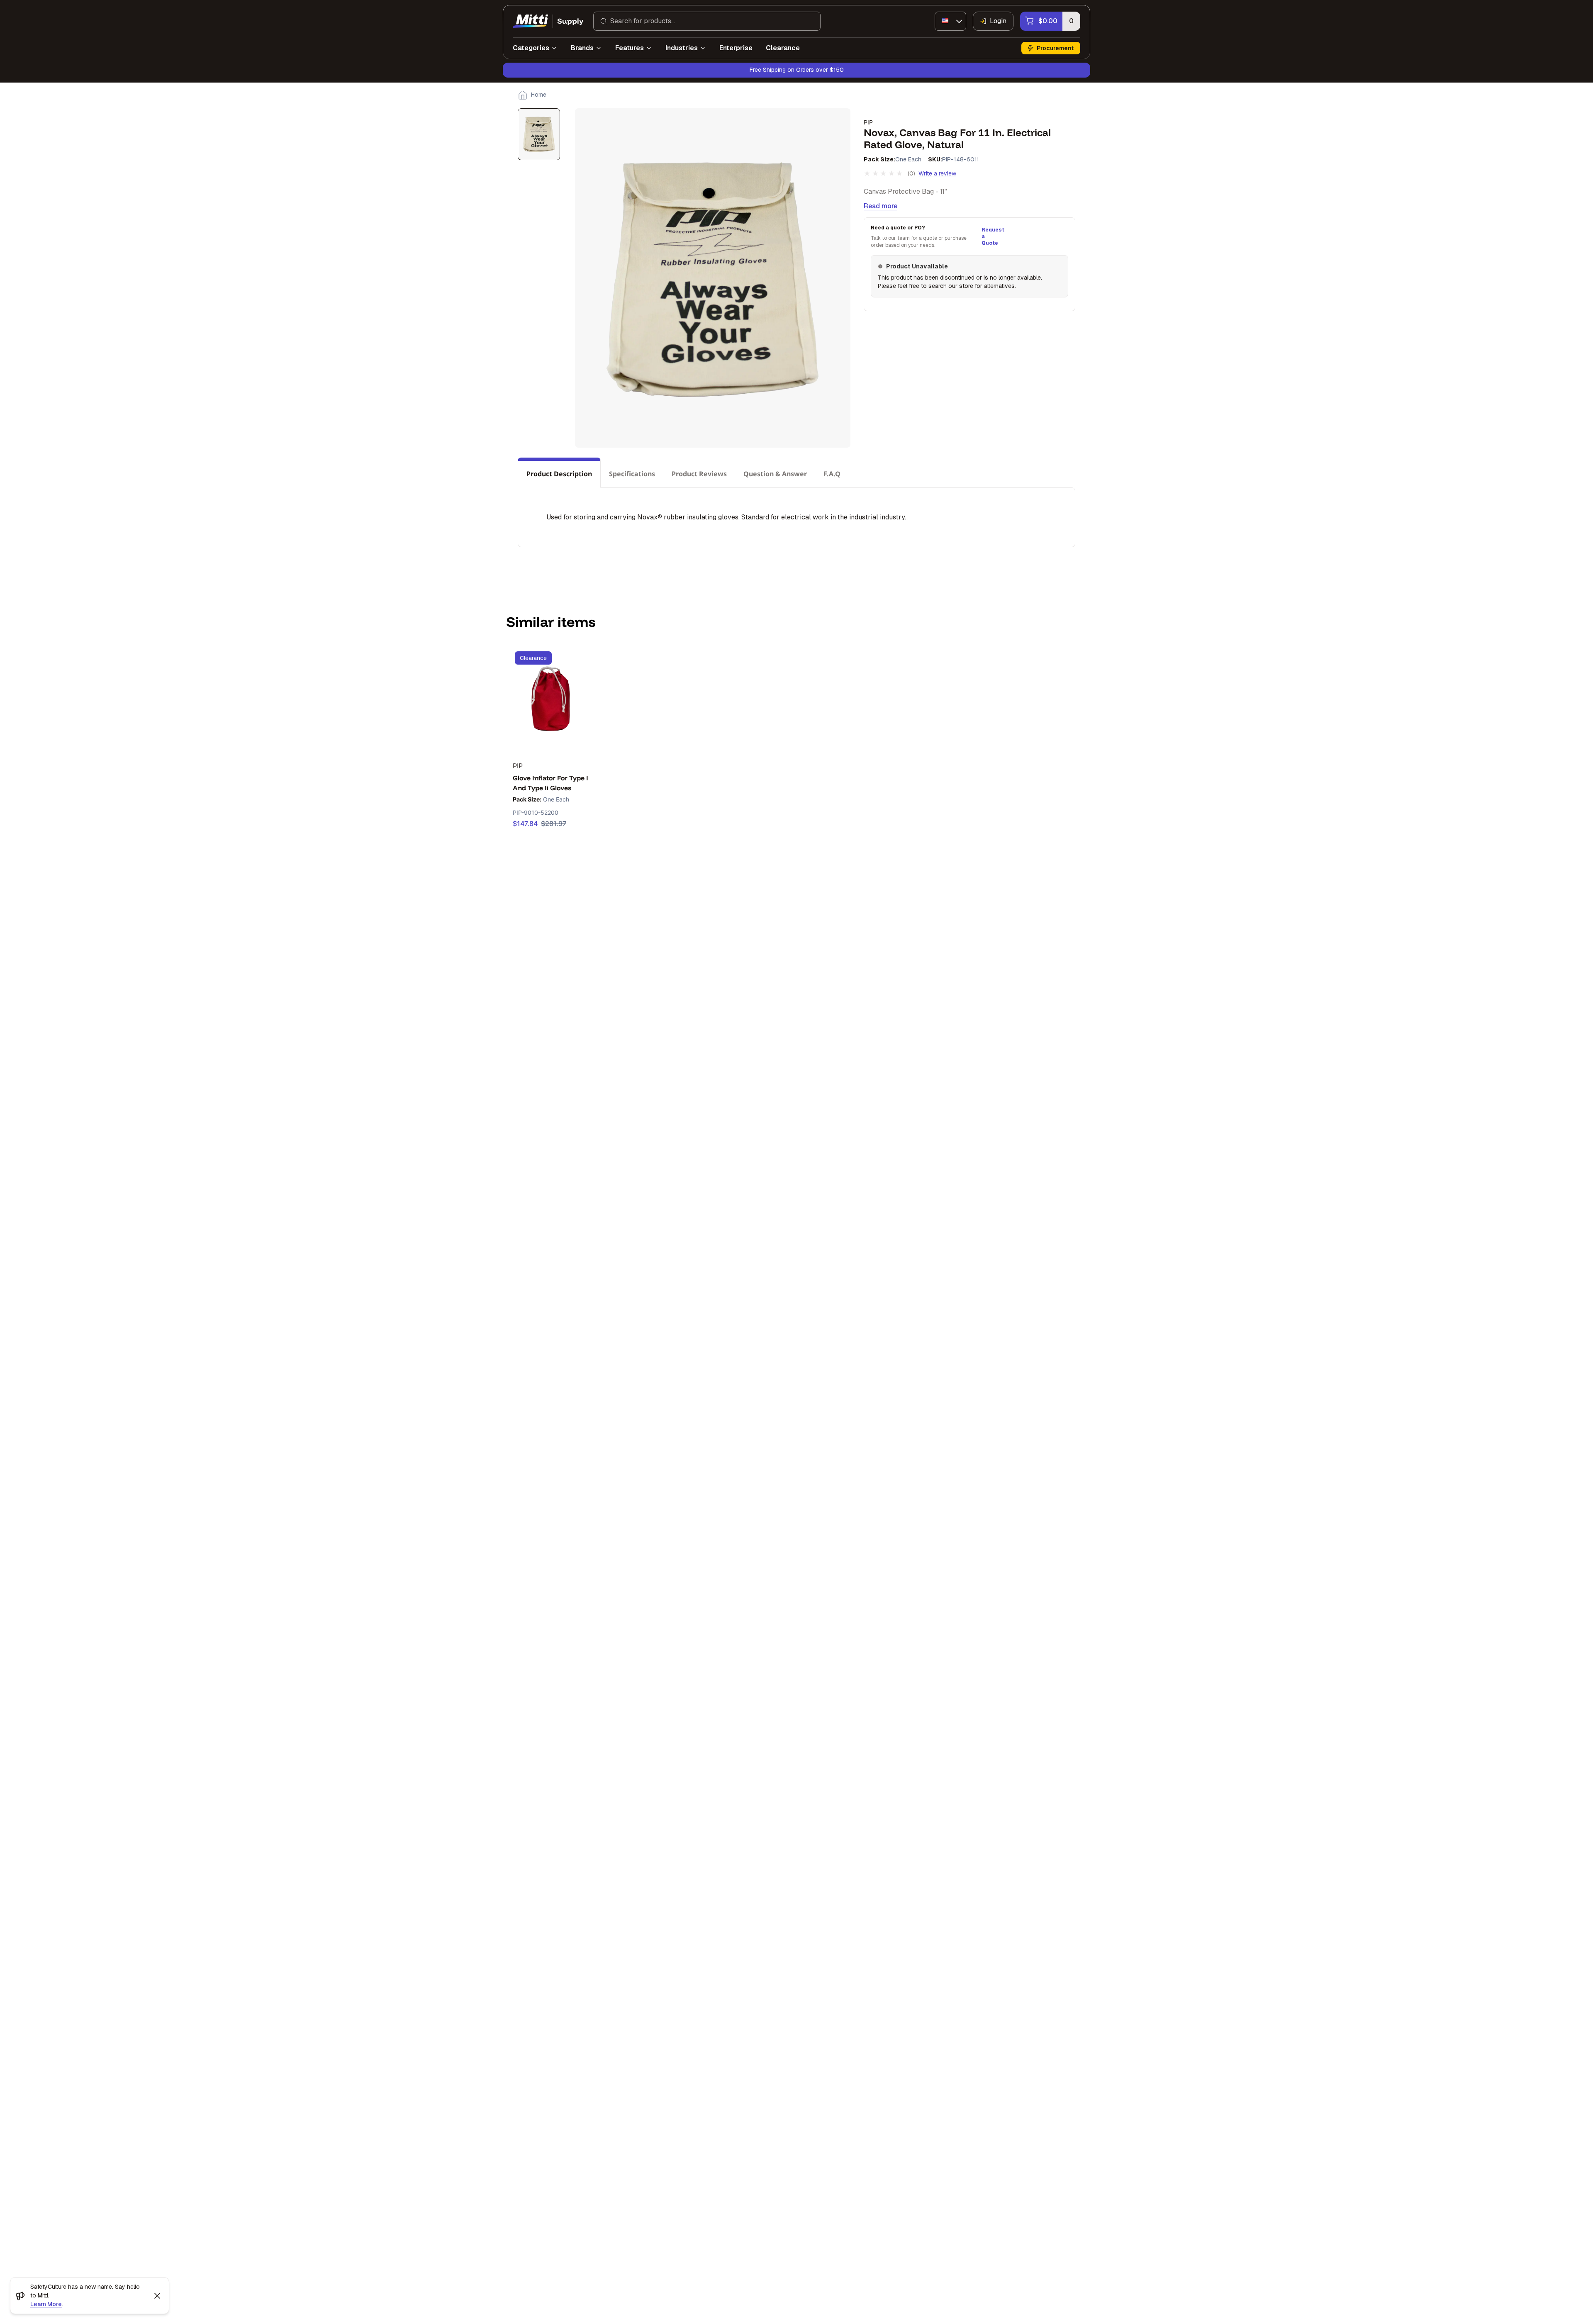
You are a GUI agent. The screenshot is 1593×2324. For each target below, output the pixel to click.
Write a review (937, 173)
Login (998, 21)
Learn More (46, 2304)
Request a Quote (992, 236)
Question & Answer (775, 474)
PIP (868, 122)
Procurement (1055, 48)
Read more (881, 206)
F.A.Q (832, 474)
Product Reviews (699, 474)
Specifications (632, 474)
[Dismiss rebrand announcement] (157, 2296)
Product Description (559, 474)
